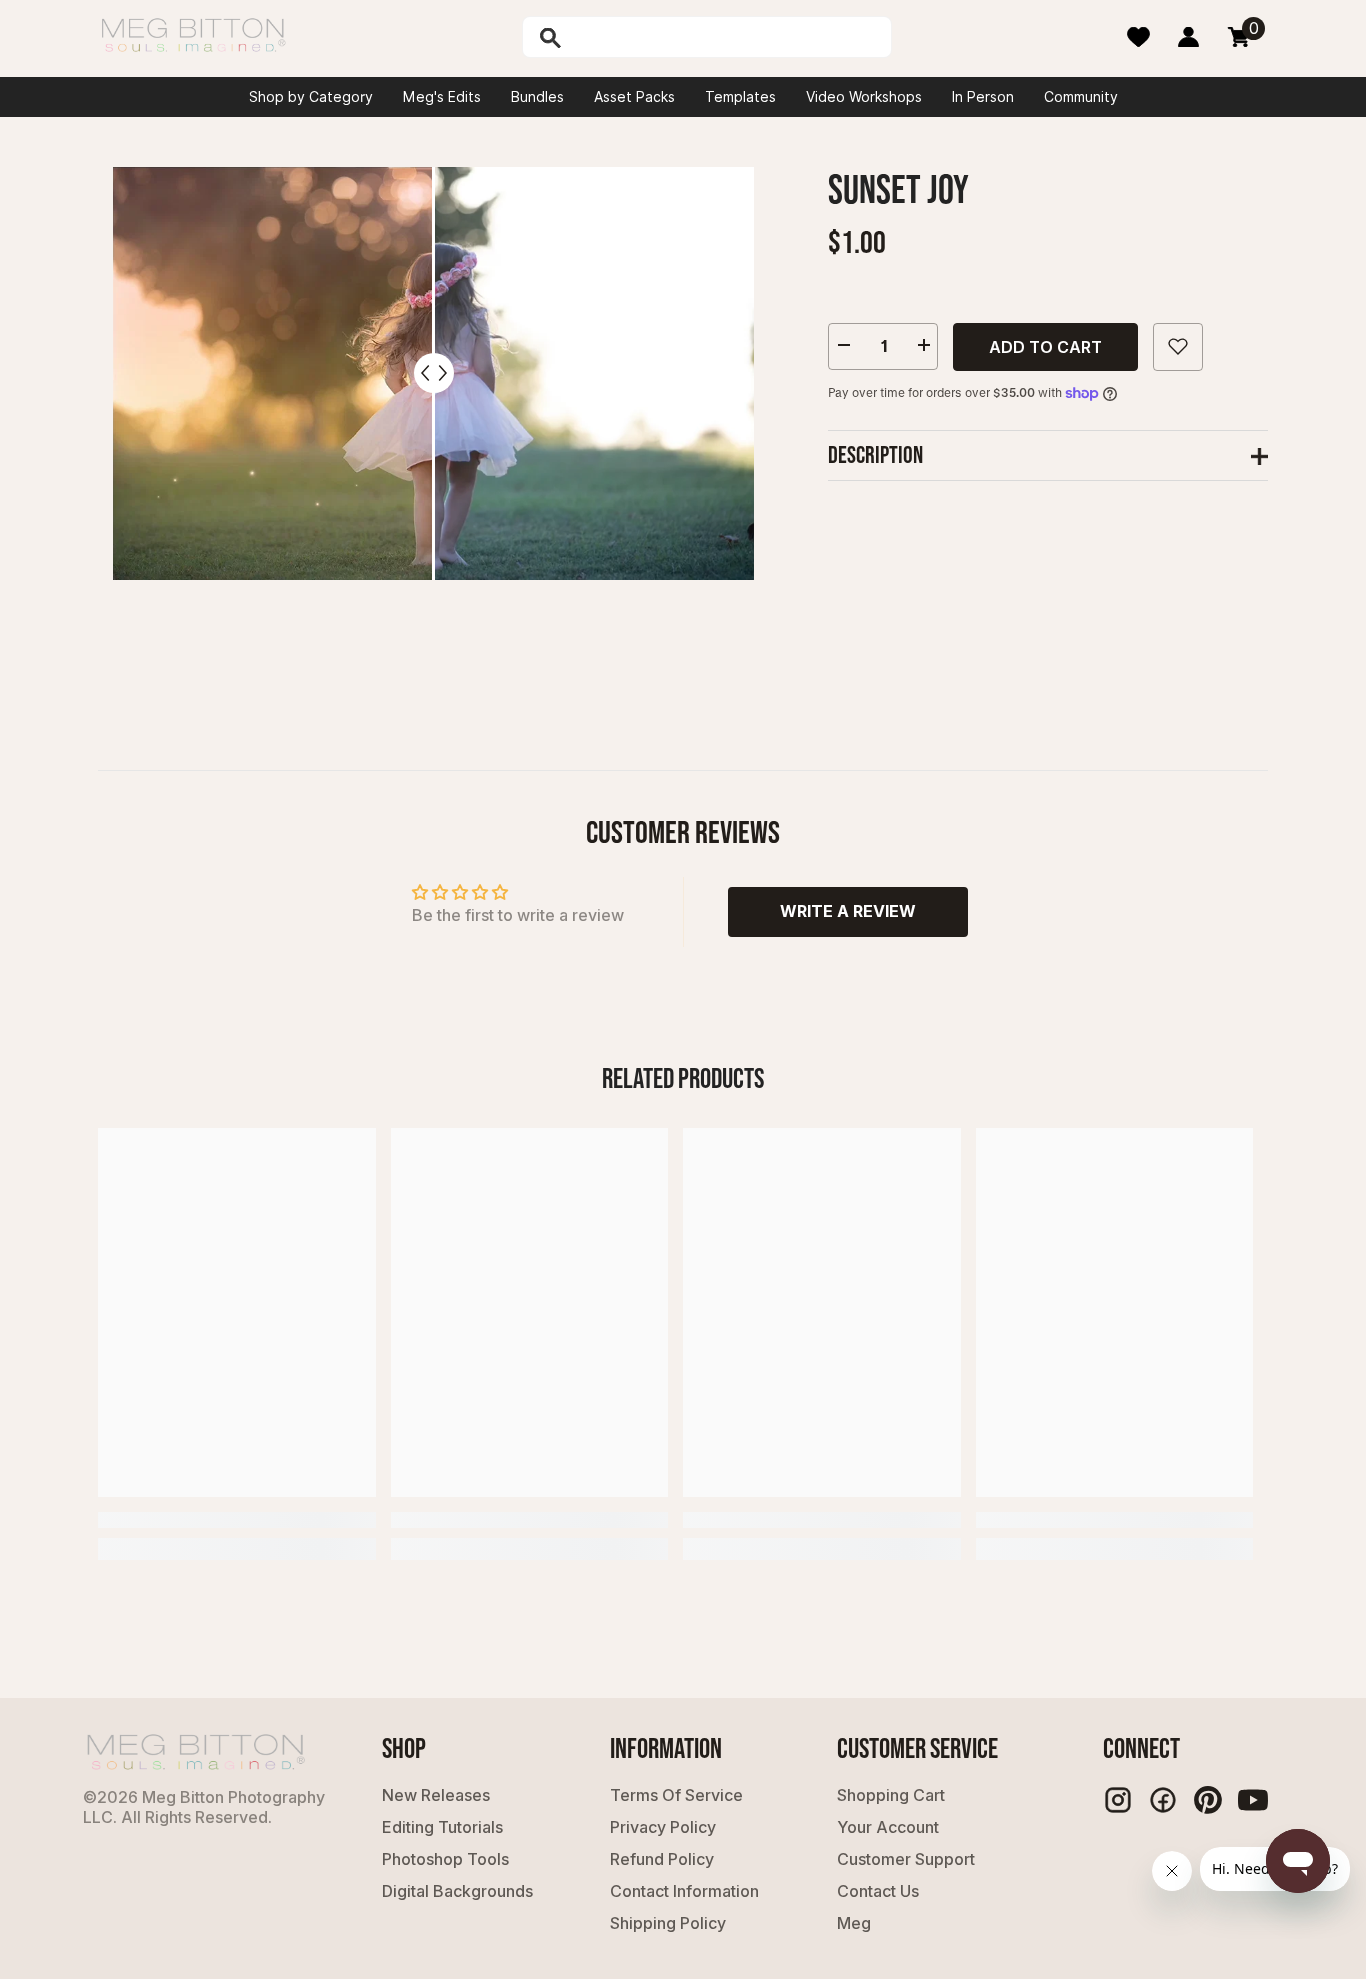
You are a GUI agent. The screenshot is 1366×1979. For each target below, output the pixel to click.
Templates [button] (740, 97)
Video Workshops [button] (864, 97)
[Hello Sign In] (1188, 37)
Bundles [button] (537, 97)
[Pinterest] (1208, 1800)
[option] (433, 423)
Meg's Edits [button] (442, 97)
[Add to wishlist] (1178, 346)
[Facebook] (1163, 1800)
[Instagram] (1118, 1800)
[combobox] (728, 37)
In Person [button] (983, 97)
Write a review (848, 911)
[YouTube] (1253, 1800)
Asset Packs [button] (634, 97)
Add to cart (1045, 346)
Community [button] (1081, 97)
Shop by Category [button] (311, 97)
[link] (237, 1520)
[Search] (602, 37)
